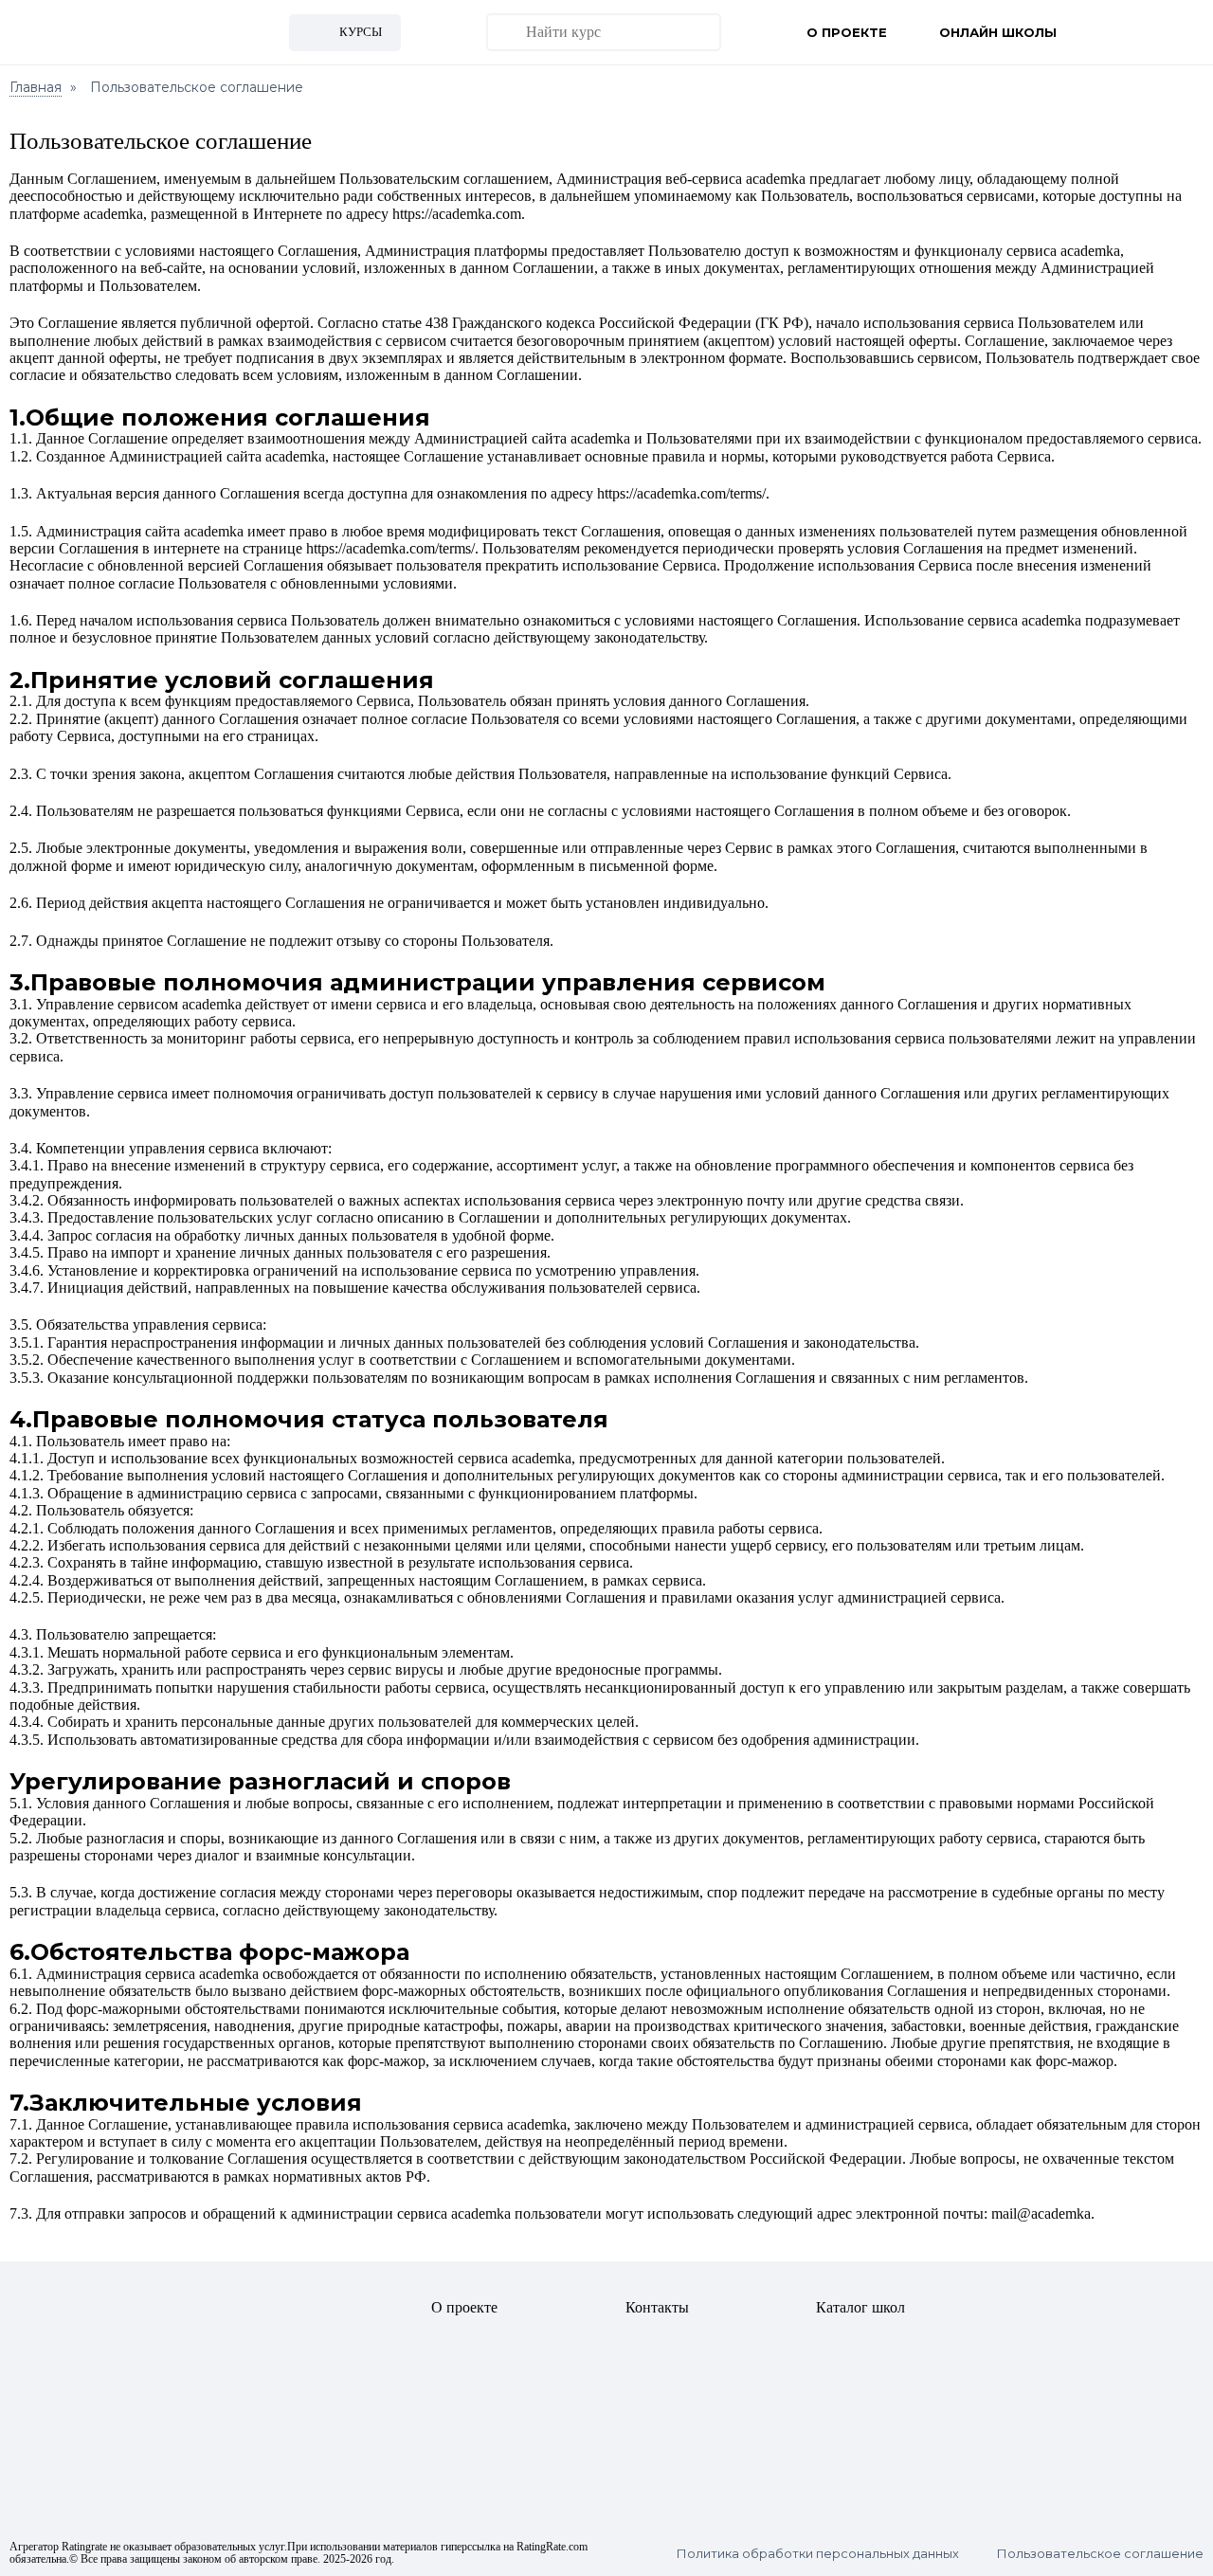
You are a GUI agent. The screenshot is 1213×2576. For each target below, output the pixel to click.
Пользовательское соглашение (1100, 2554)
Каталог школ (860, 2307)
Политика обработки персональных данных (818, 2554)
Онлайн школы (998, 32)
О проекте (847, 32)
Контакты (657, 2307)
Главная (36, 87)
